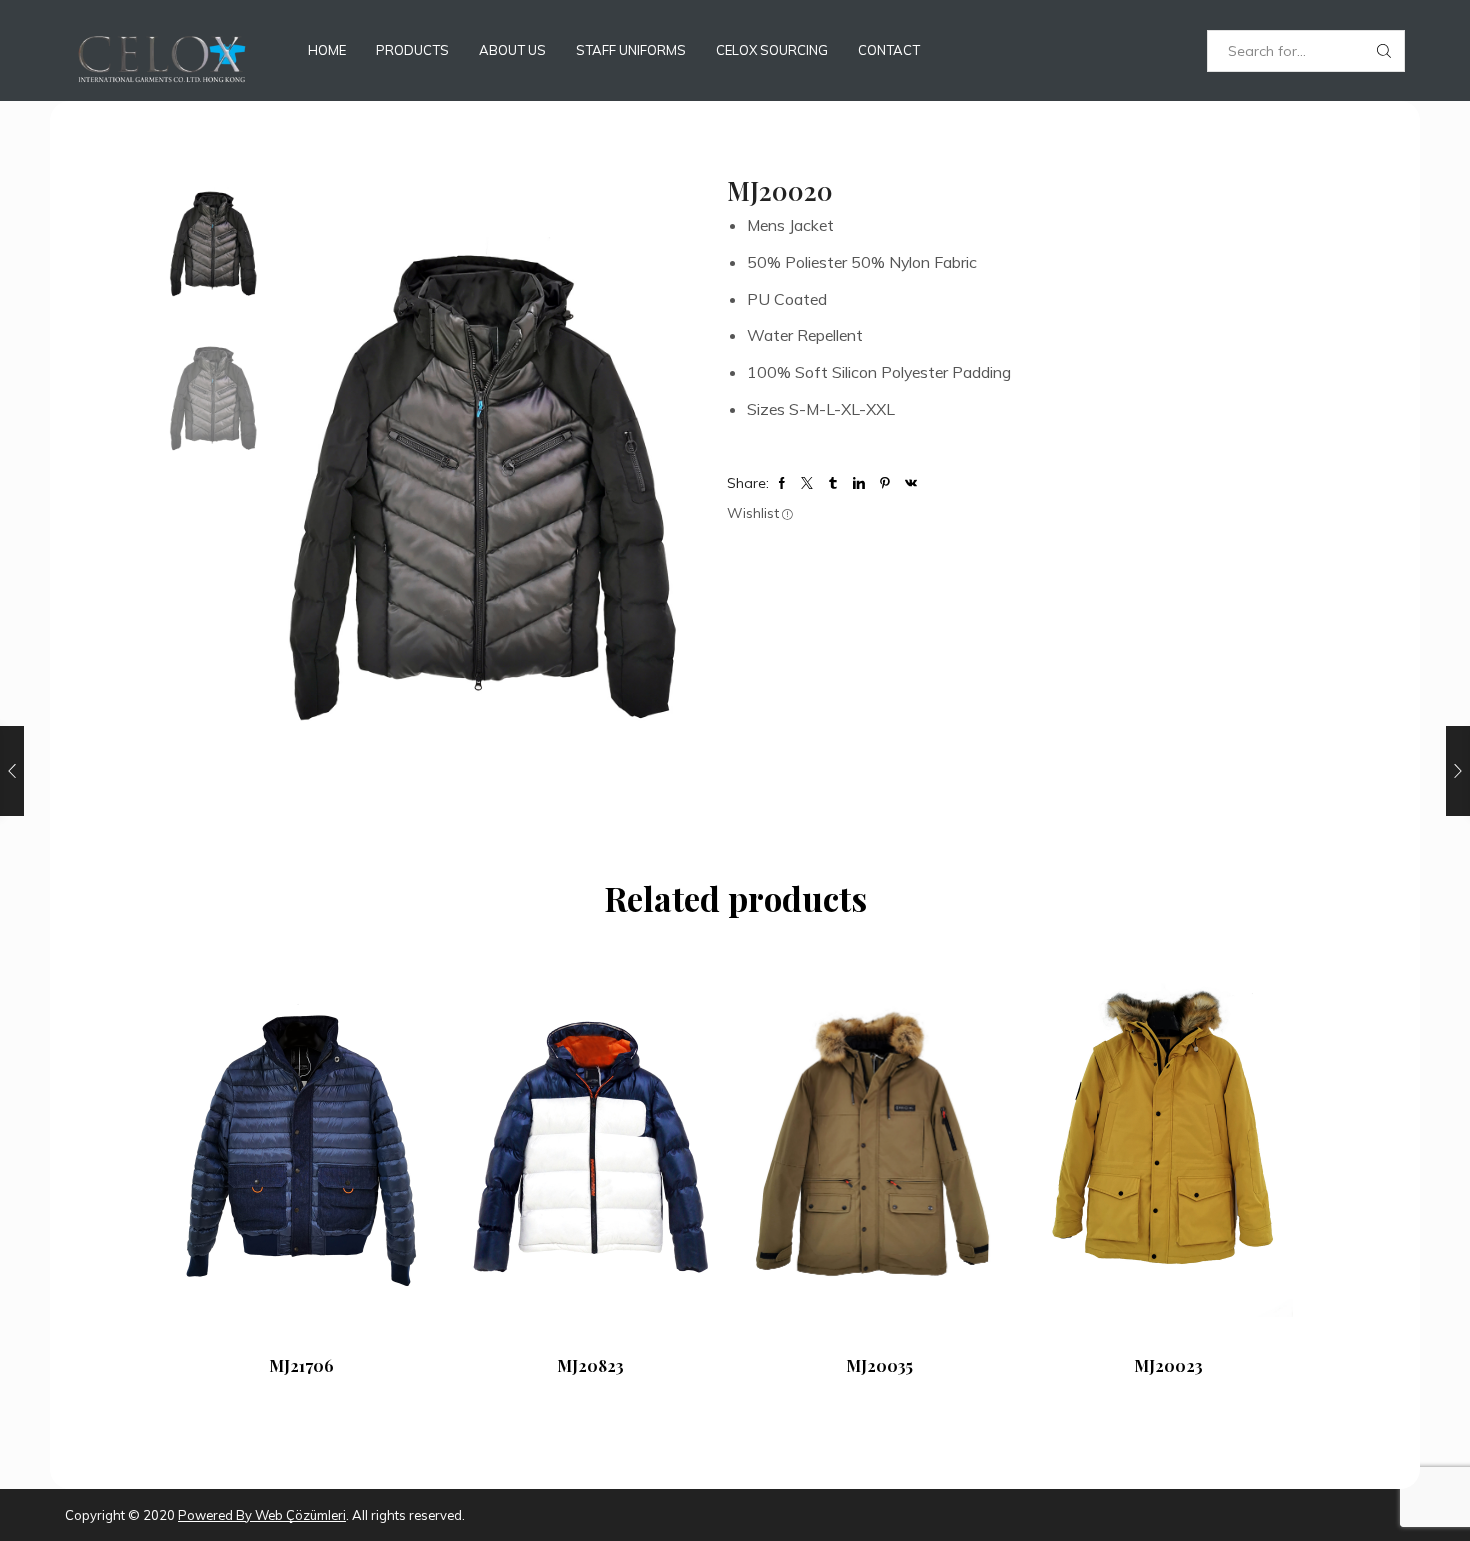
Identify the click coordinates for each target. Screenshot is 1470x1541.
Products (412, 50)
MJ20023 (1168, 1365)
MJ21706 (301, 1365)
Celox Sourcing (772, 50)
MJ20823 (590, 1365)
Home (327, 50)
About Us (512, 50)
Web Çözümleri (299, 1515)
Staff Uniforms (631, 50)
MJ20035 (879, 1365)
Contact (889, 50)
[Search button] (1384, 51)
